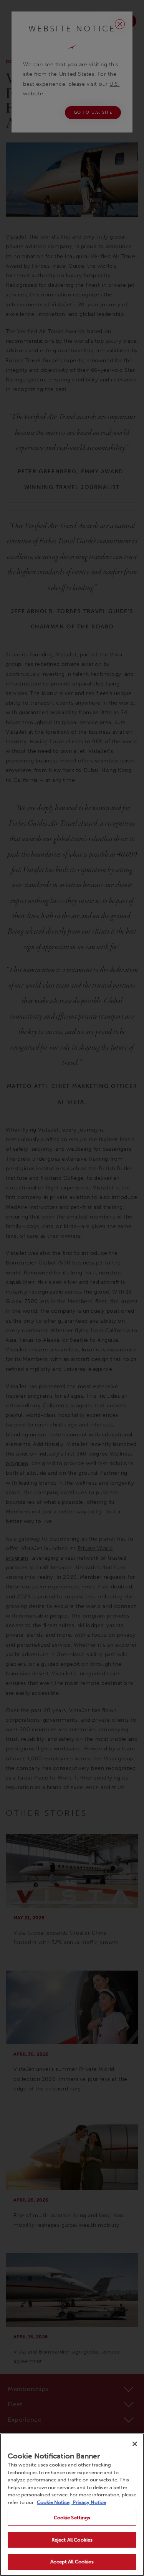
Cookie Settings (72, 2518)
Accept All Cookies (72, 2562)
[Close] (135, 2444)
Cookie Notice (53, 2502)
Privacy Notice (89, 2502)
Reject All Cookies (72, 2540)
